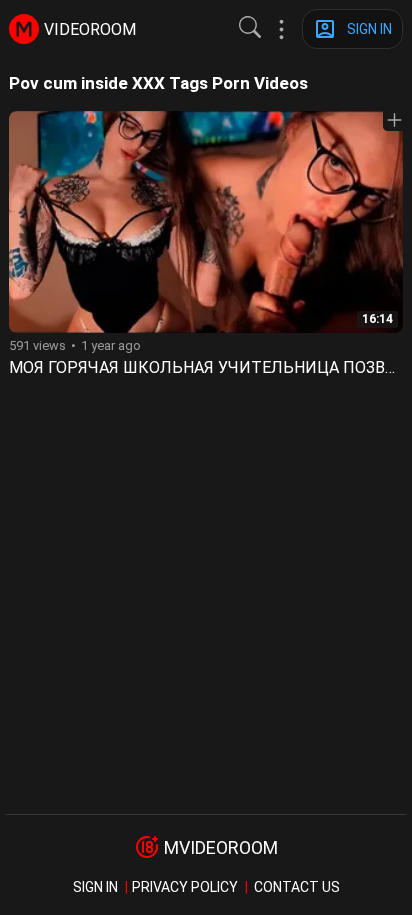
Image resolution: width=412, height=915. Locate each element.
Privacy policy (185, 887)
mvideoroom (221, 847)
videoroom (90, 29)
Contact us (297, 887)
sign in (95, 887)
